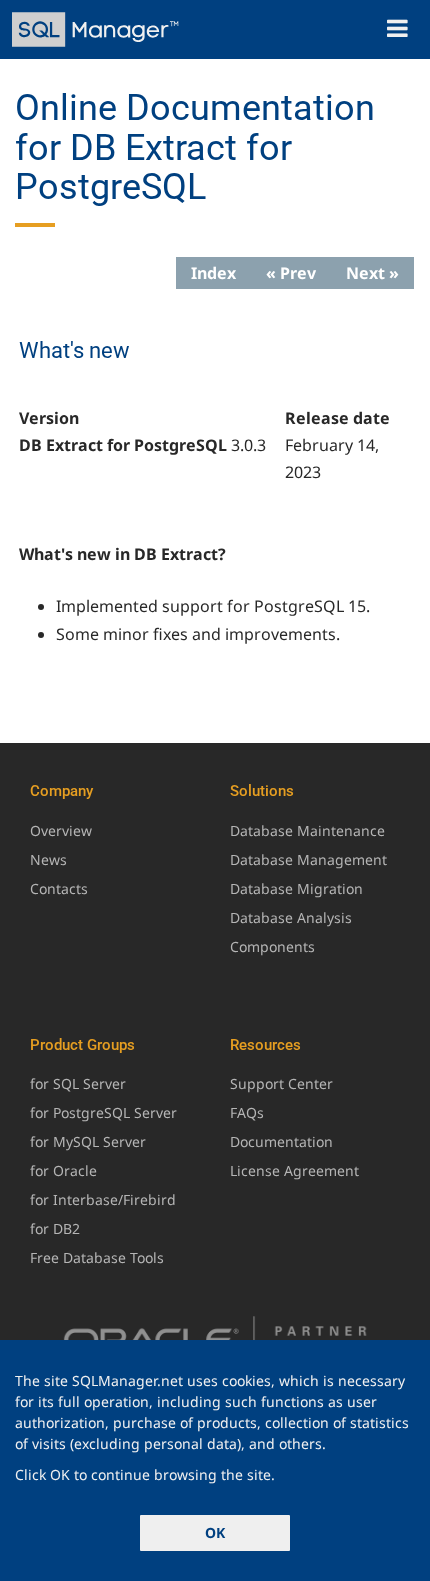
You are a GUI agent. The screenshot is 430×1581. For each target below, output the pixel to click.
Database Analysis (291, 917)
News (48, 859)
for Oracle (63, 1170)
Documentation (281, 1141)
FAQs (247, 1112)
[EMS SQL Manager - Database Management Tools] (97, 29)
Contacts (59, 888)
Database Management (308, 859)
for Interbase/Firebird (103, 1199)
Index (213, 273)
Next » (372, 273)
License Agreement (294, 1170)
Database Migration (296, 888)
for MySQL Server (88, 1141)
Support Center (281, 1083)
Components (272, 946)
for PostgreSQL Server (103, 1112)
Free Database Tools (97, 1257)
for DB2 (55, 1228)
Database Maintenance (307, 830)
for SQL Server (78, 1083)
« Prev (291, 273)
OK (215, 1532)
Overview (61, 830)
